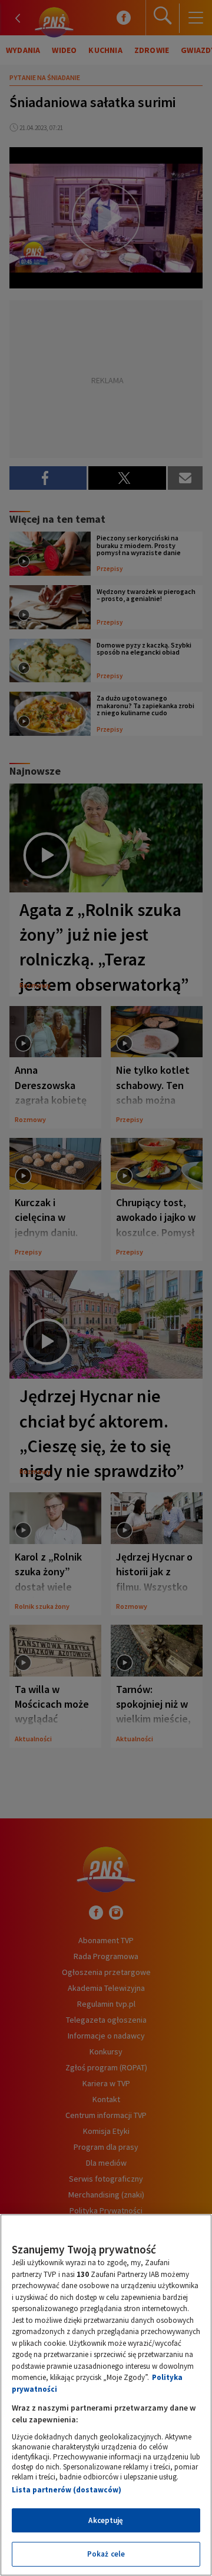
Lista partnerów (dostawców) (67, 2490)
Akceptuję (106, 2520)
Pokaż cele (106, 2554)
